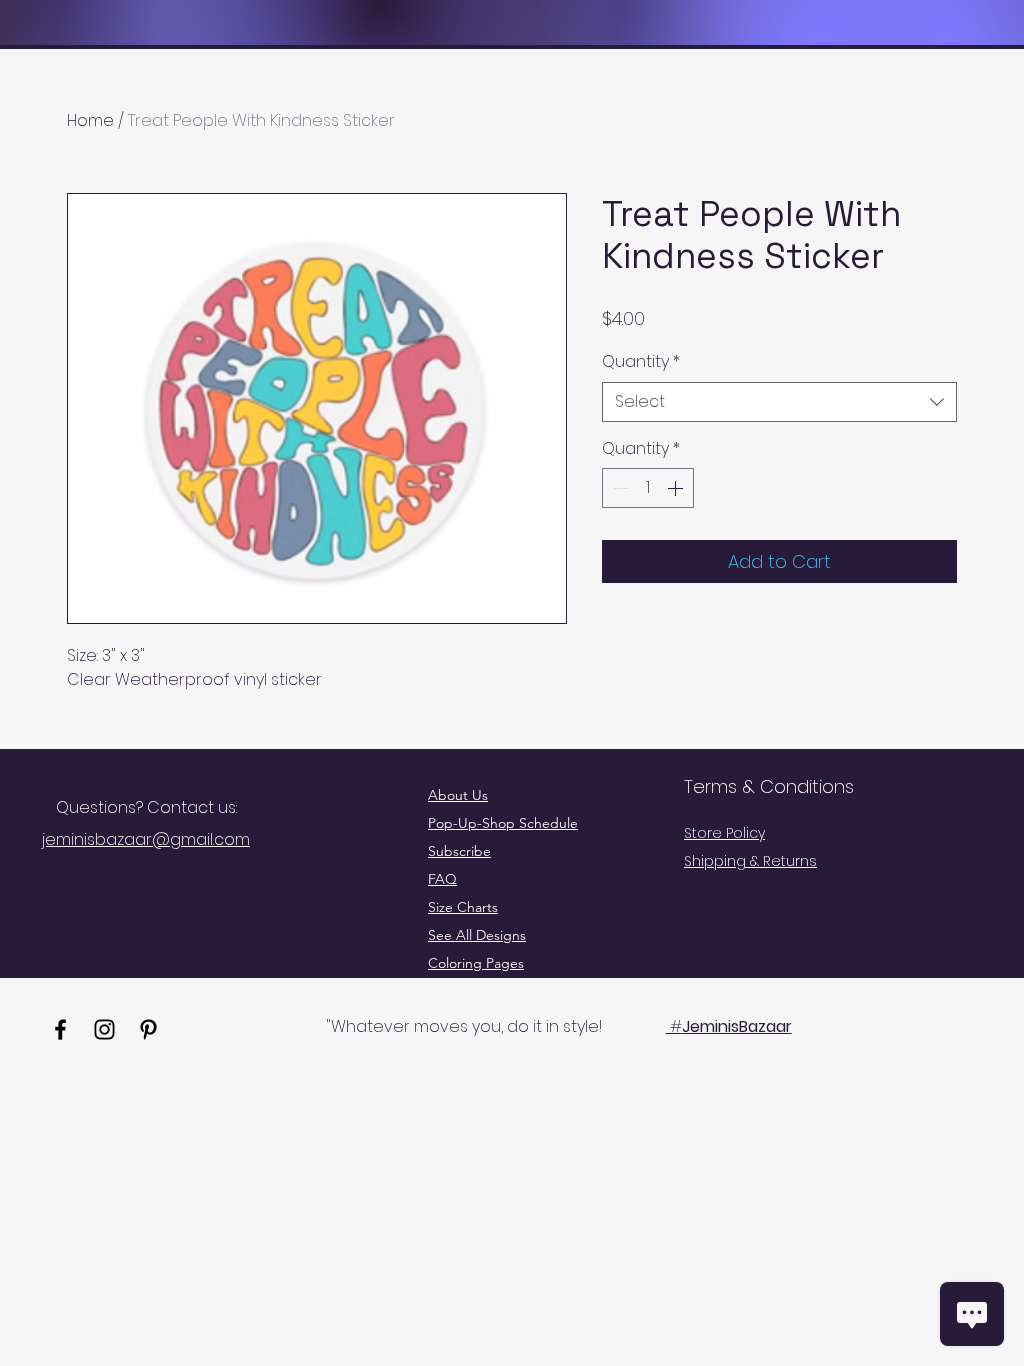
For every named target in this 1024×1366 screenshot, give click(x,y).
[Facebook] (60, 1029)
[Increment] (677, 488)
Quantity (641, 362)
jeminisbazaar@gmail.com (146, 839)
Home (90, 120)
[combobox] (779, 402)
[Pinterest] (148, 1029)
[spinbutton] (648, 488)
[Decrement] (619, 488)
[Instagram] (104, 1029)
